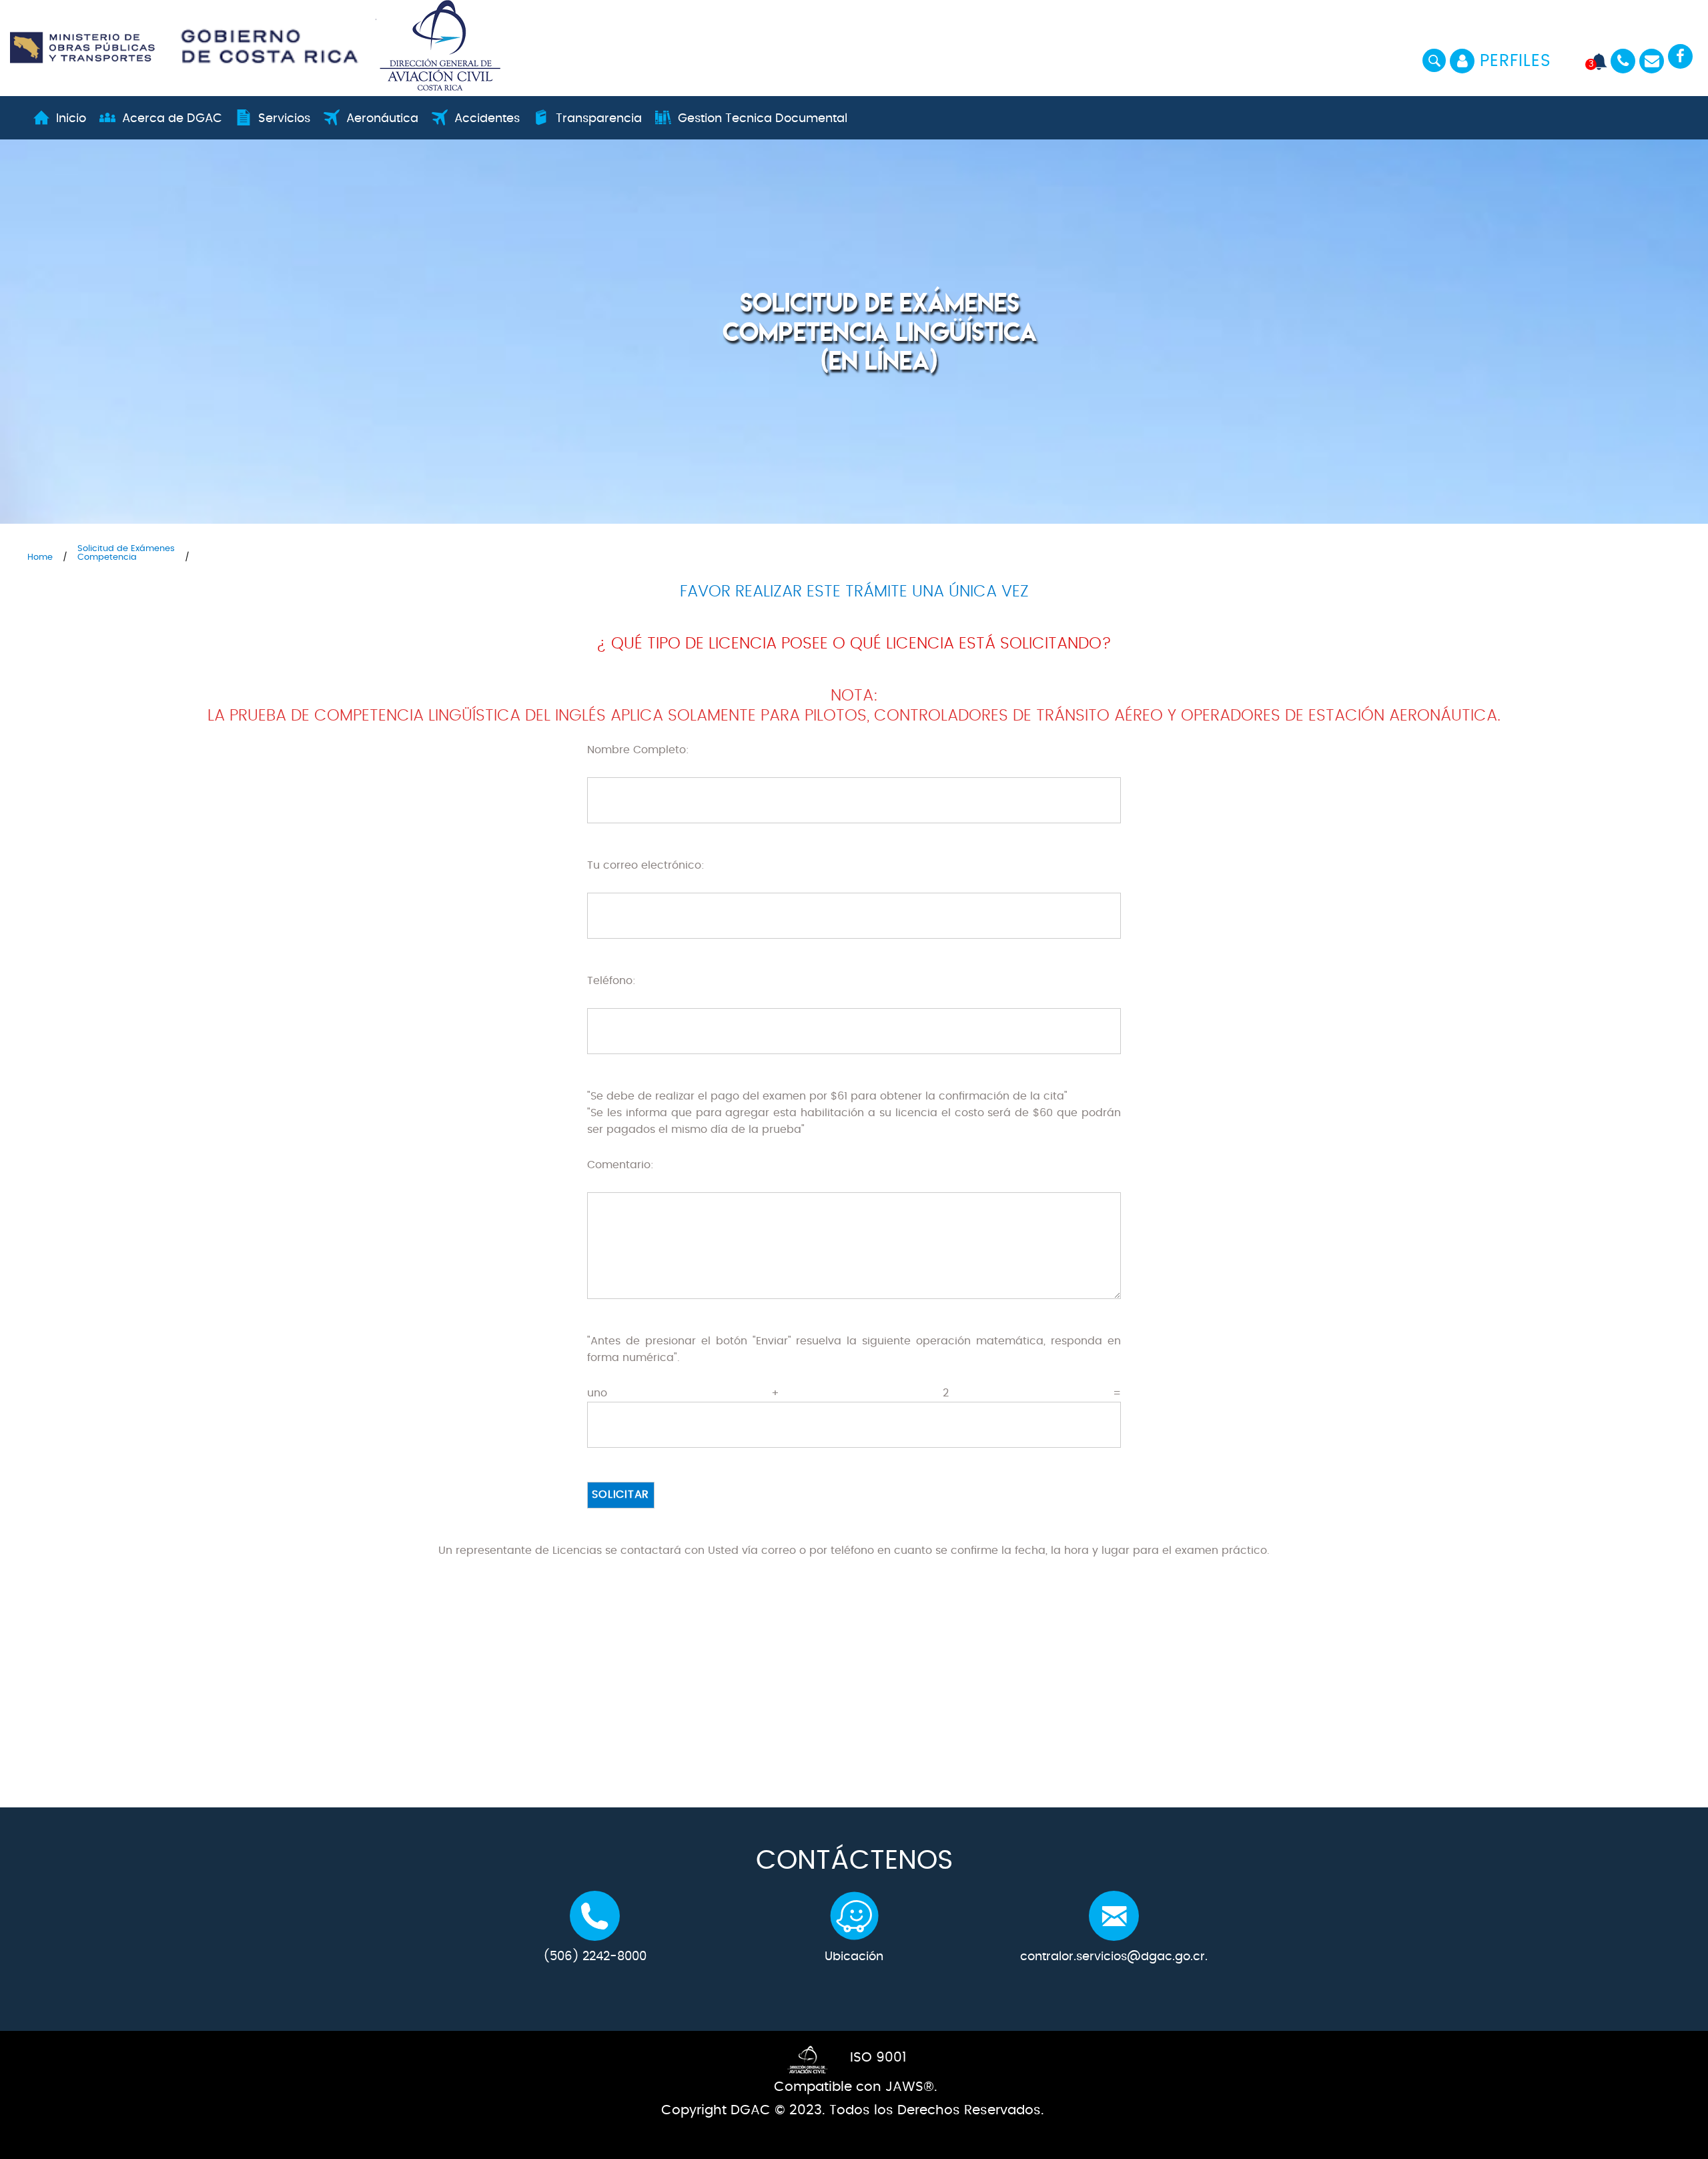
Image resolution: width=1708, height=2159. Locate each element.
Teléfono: (611, 981)
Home (40, 557)
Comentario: (620, 1165)
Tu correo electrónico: (646, 865)
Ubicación (854, 1957)
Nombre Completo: (638, 750)
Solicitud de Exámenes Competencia (126, 553)
